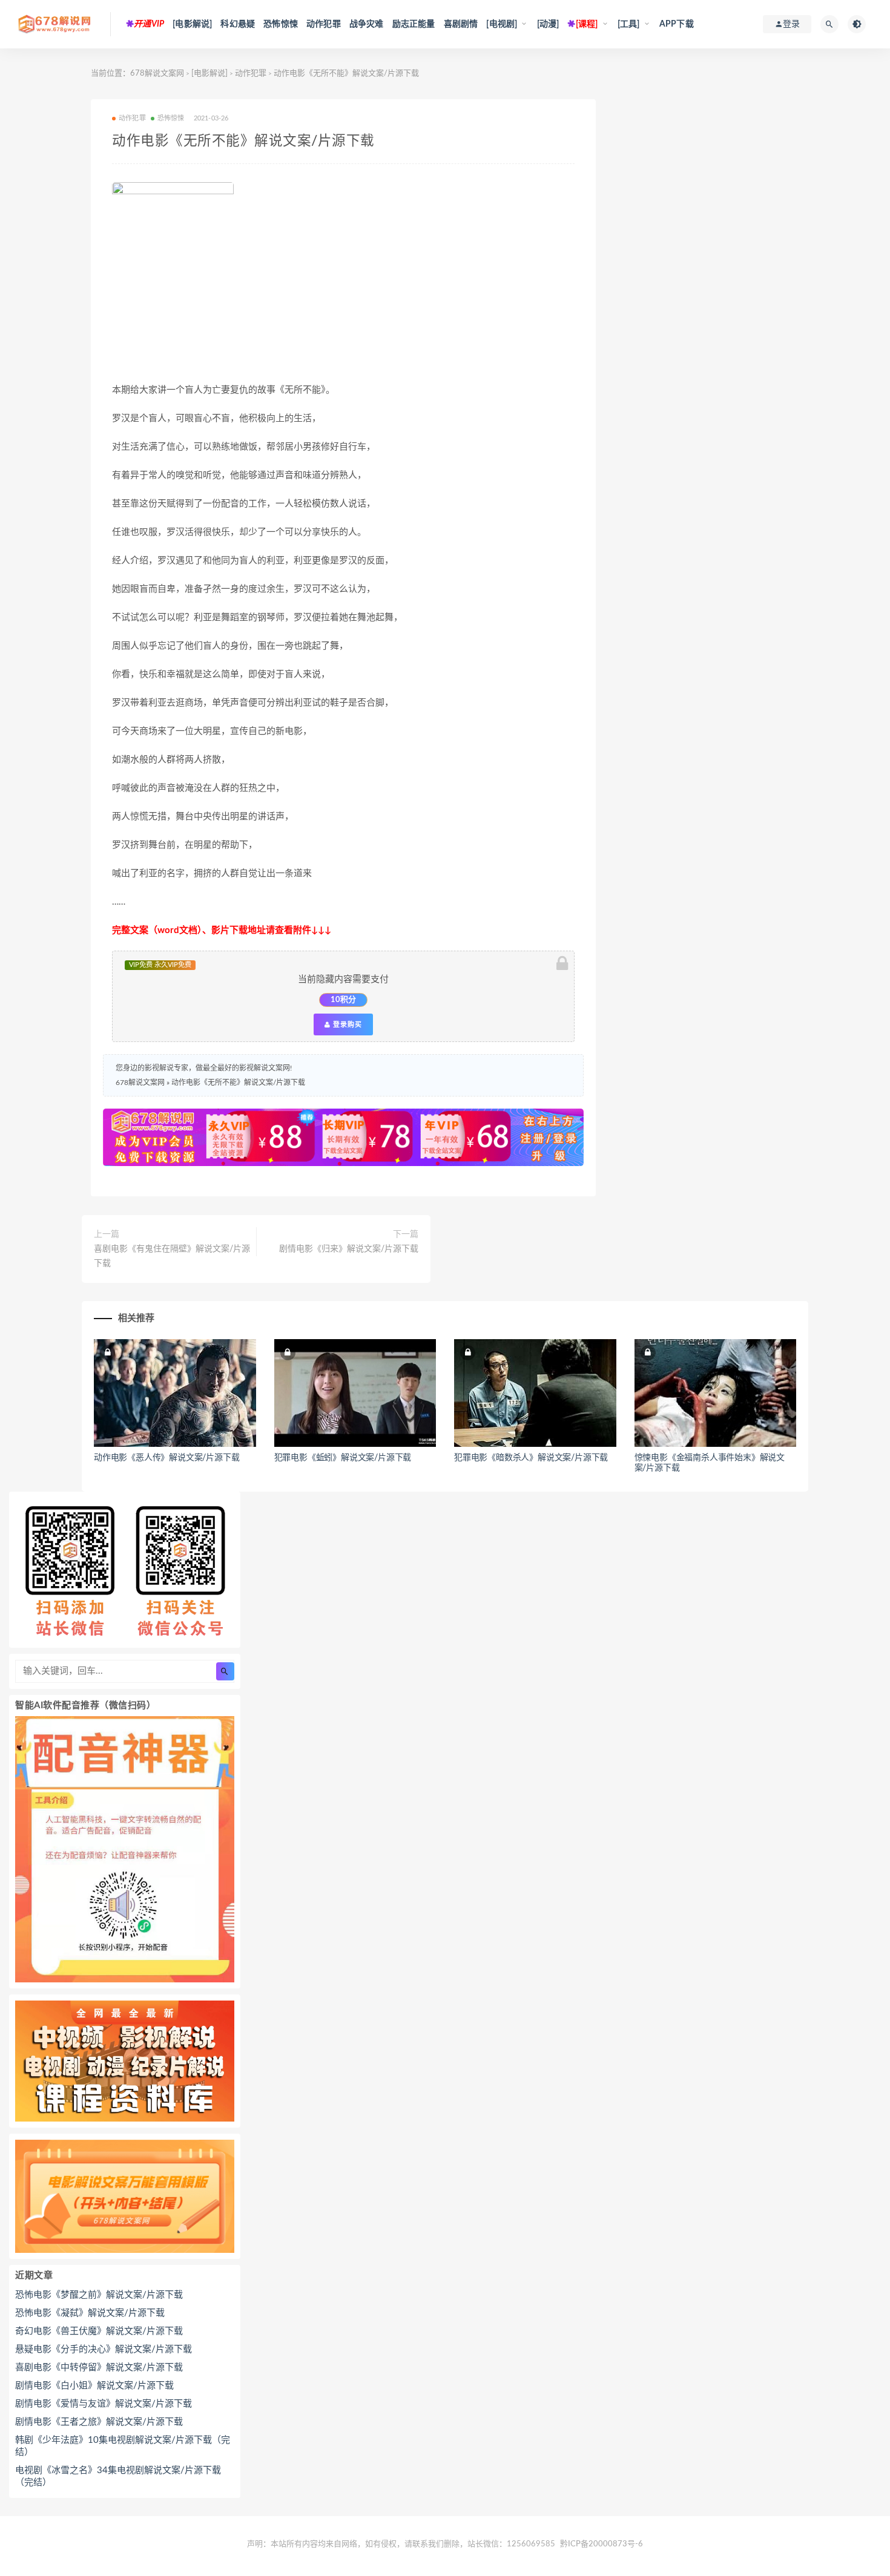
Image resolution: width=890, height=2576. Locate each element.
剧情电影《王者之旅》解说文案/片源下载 (99, 2422)
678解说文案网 (157, 74)
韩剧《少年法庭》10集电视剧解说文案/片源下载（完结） (123, 2446)
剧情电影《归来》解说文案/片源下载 (349, 1249)
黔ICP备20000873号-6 (602, 2544)
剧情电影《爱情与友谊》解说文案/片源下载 (104, 2404)
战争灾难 (367, 24)
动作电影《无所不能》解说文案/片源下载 (238, 1083)
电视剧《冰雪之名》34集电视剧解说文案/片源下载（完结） (118, 2476)
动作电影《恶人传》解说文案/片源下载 (166, 1458)
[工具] (629, 24)
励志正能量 (414, 24)
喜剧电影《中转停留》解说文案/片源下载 (99, 2368)
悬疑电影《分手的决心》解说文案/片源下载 (104, 2349)
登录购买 (346, 1024)
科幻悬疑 (238, 24)
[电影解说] (192, 24)
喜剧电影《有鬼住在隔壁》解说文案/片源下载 (172, 1256)
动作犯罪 (324, 24)
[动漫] (548, 24)
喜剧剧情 (461, 24)
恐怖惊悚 (281, 24)
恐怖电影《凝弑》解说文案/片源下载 (90, 2313)
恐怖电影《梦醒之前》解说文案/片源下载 (99, 2295)
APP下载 (677, 24)
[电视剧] (502, 24)
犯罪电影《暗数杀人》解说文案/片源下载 (531, 1458)
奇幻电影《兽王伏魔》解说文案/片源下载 (99, 2331)
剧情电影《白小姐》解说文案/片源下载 (94, 2386)
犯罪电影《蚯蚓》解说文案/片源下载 (343, 1458)
